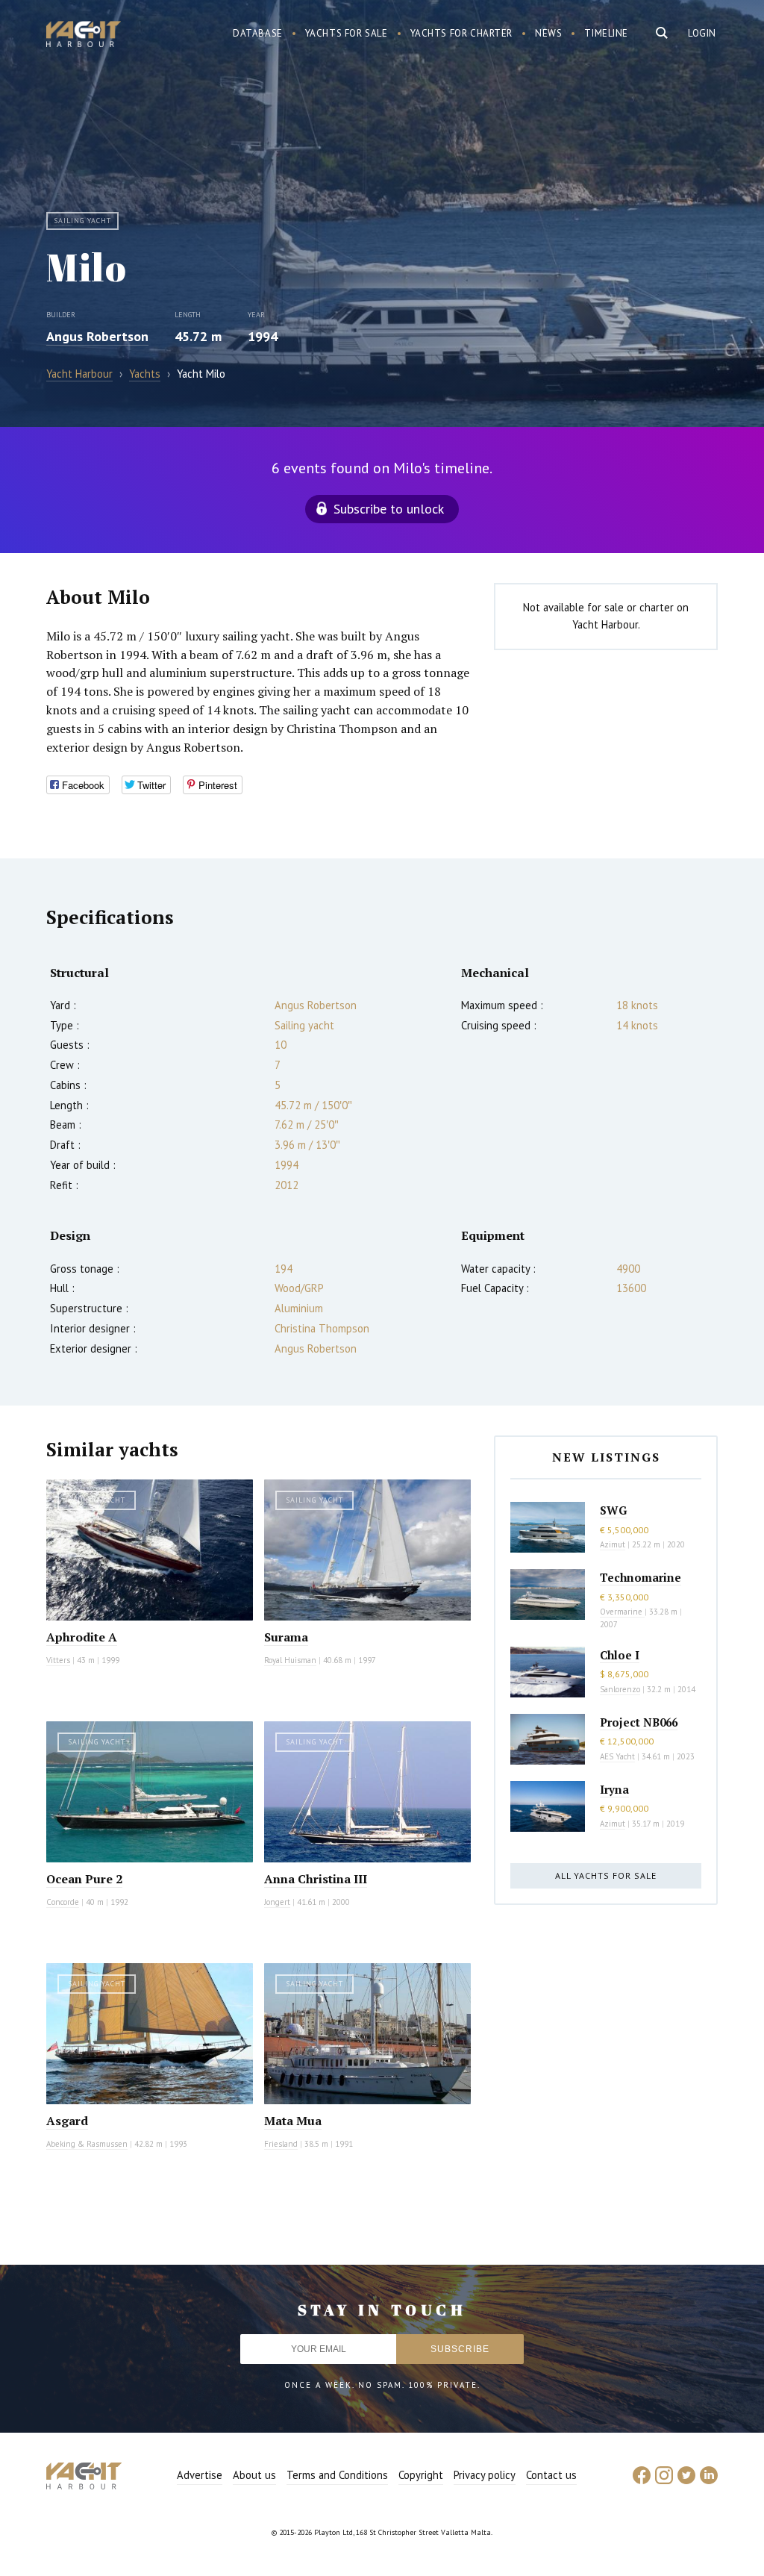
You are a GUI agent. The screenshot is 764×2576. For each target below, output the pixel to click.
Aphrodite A (82, 1637)
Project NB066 (639, 1722)
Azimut (613, 1544)
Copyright (421, 2475)
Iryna (614, 1789)
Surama (286, 1637)
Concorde (63, 1902)
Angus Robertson (97, 336)
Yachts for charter (462, 33)
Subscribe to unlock (389, 509)
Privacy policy (485, 2475)
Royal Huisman (290, 1660)
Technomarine (641, 1577)
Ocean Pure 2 (84, 1879)
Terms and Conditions (337, 2475)
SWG (613, 1510)
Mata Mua (293, 2121)
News (548, 33)
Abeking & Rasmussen (87, 2144)
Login (702, 33)
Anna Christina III (316, 1879)
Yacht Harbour (84, 36)
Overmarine (622, 1612)
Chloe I (620, 1655)
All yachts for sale (606, 1875)
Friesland (281, 2144)
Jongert (277, 1902)
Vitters (58, 1660)
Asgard (67, 2121)
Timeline (606, 33)
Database (258, 33)
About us (254, 2475)
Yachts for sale (347, 33)
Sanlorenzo (620, 1689)
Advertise (200, 2475)
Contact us (551, 2475)
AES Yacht (617, 1756)
